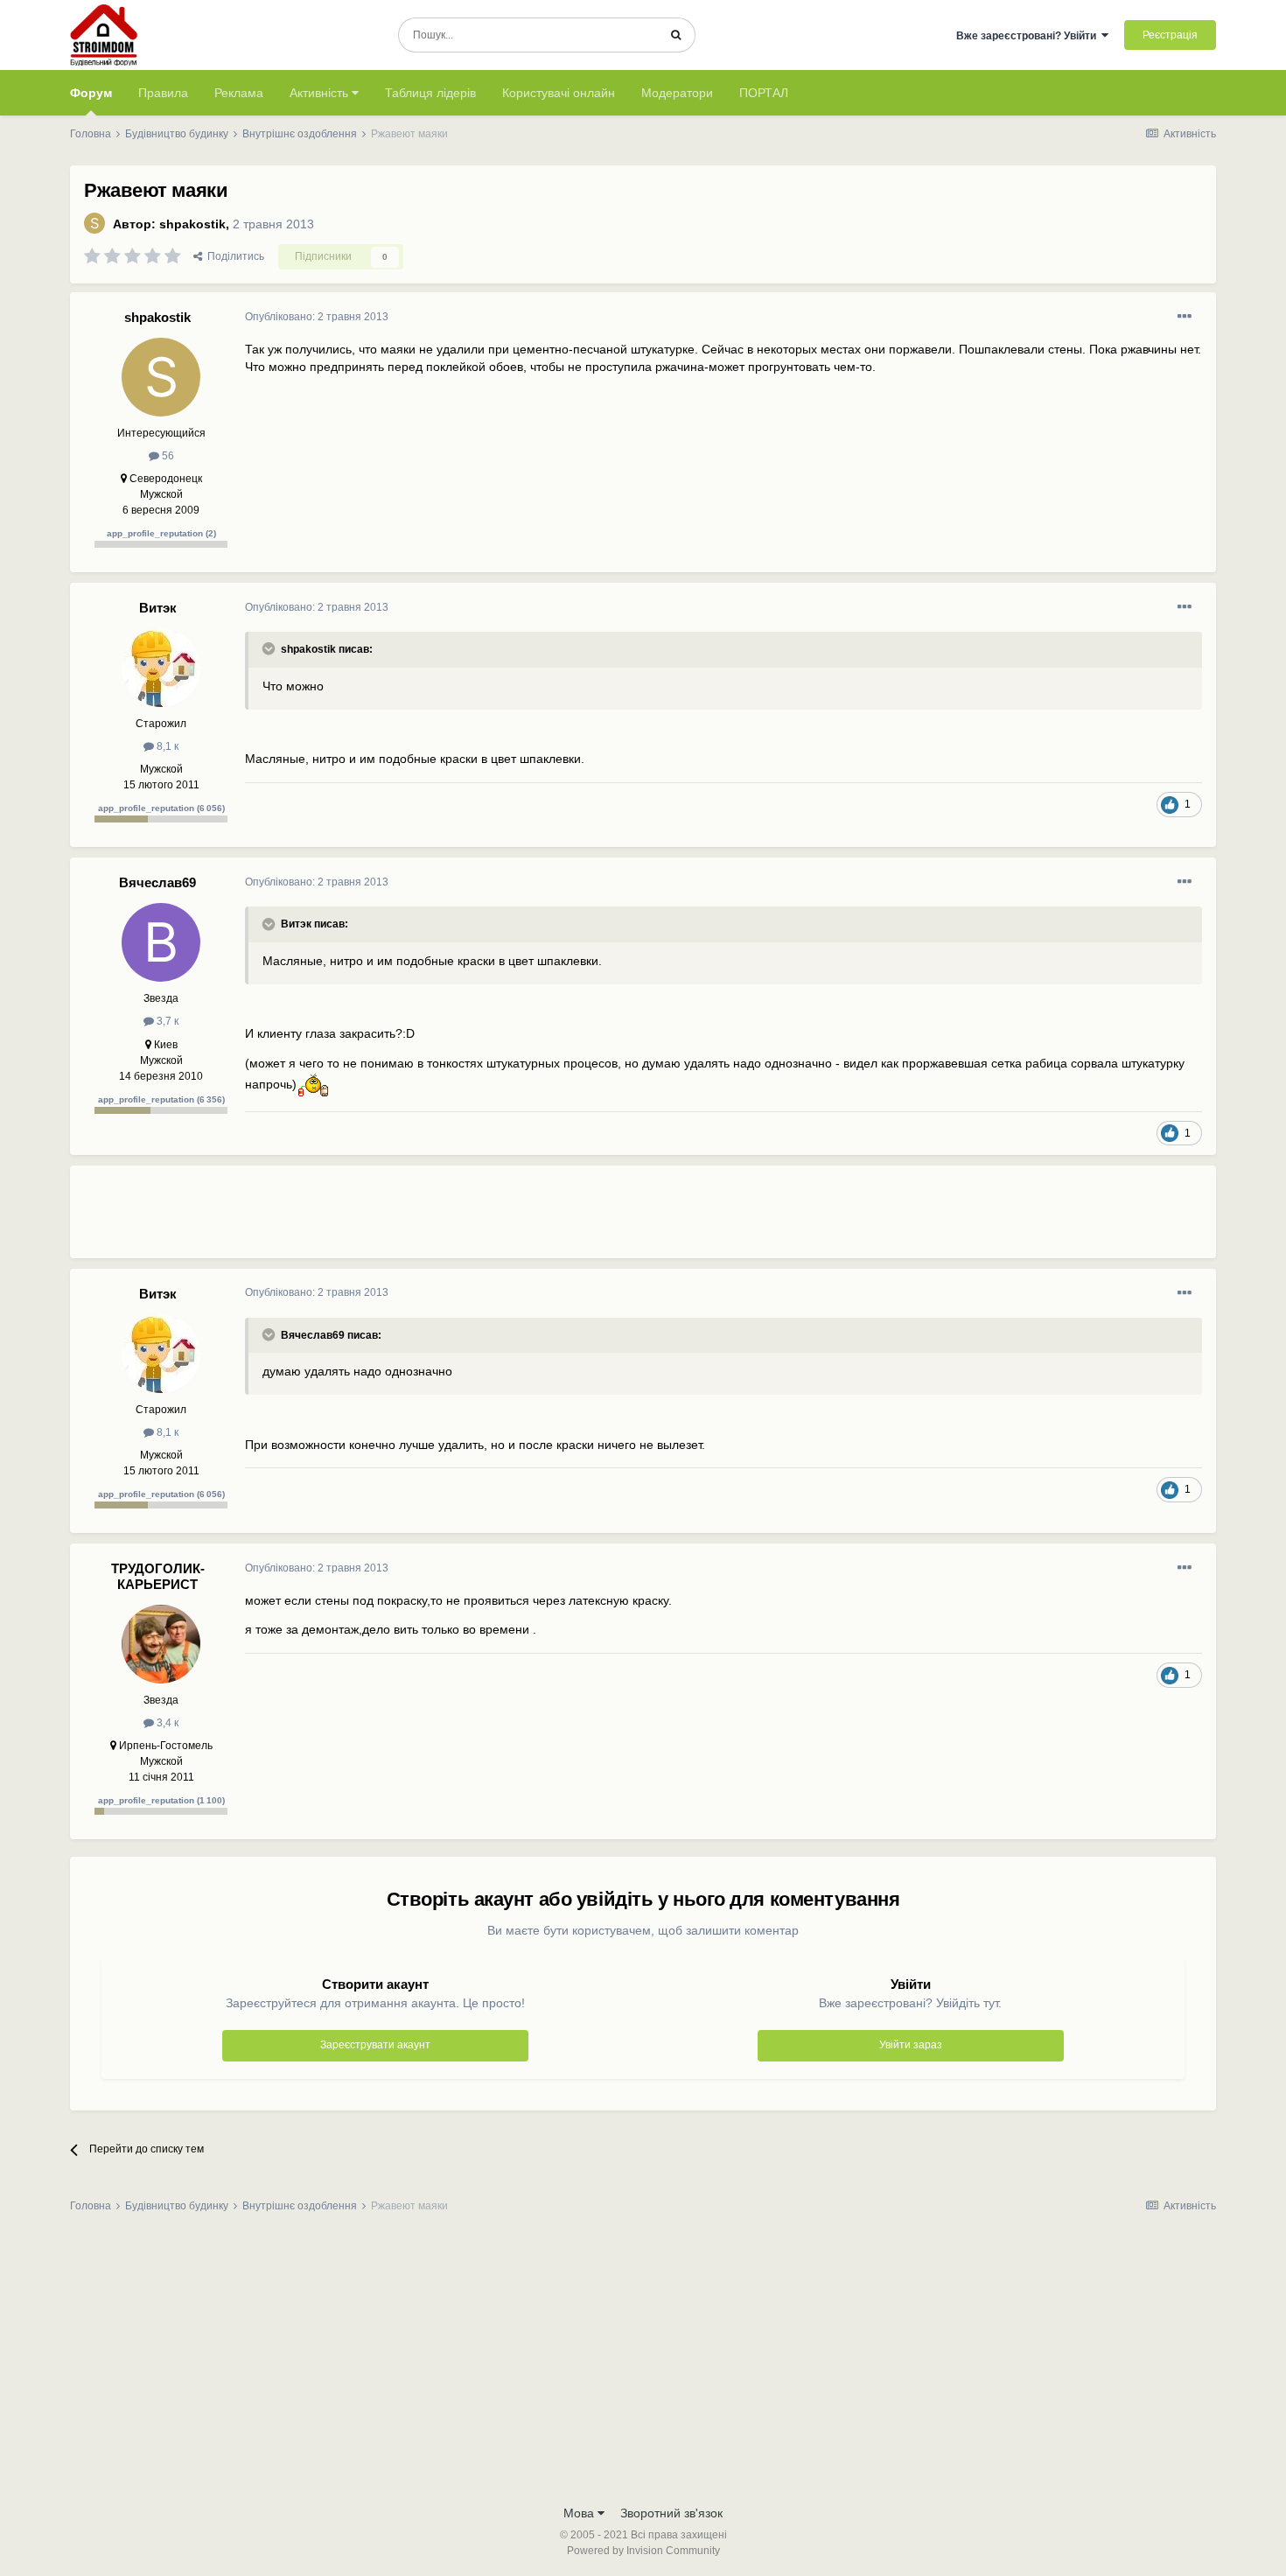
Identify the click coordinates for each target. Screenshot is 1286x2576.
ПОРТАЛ (764, 93)
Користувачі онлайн (559, 93)
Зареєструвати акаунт (375, 2045)
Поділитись (233, 256)
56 (167, 456)
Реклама (239, 93)
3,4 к (166, 1723)
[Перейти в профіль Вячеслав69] (161, 942)
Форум (91, 93)
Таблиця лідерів (430, 93)
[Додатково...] (1185, 317)
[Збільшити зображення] (313, 1083)
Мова (580, 2513)
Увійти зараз (911, 2045)
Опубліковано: (317, 317)
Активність (321, 93)
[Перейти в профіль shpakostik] (94, 223)
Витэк (158, 608)
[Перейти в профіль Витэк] (161, 668)
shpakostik (192, 224)
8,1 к (166, 746)
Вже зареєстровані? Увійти (1029, 36)
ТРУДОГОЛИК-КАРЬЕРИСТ (158, 1576)
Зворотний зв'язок (671, 2513)
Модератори (677, 93)
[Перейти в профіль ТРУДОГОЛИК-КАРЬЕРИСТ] (161, 1644)
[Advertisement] (563, 1219)
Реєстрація (1170, 35)
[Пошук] (676, 35)
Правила (163, 93)
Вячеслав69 (157, 882)
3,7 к (166, 1021)
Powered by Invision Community (643, 2551)
